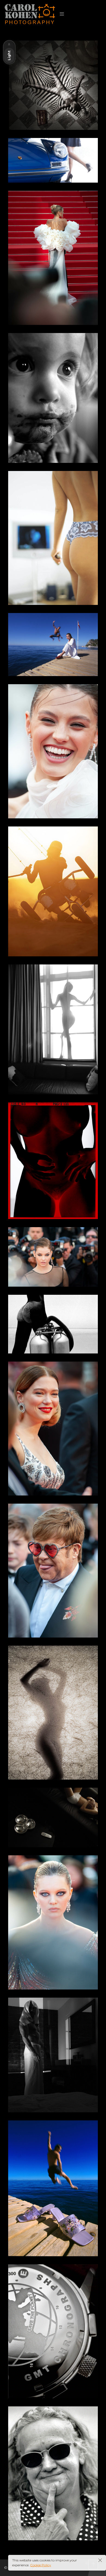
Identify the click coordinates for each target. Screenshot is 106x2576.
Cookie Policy (41, 2565)
